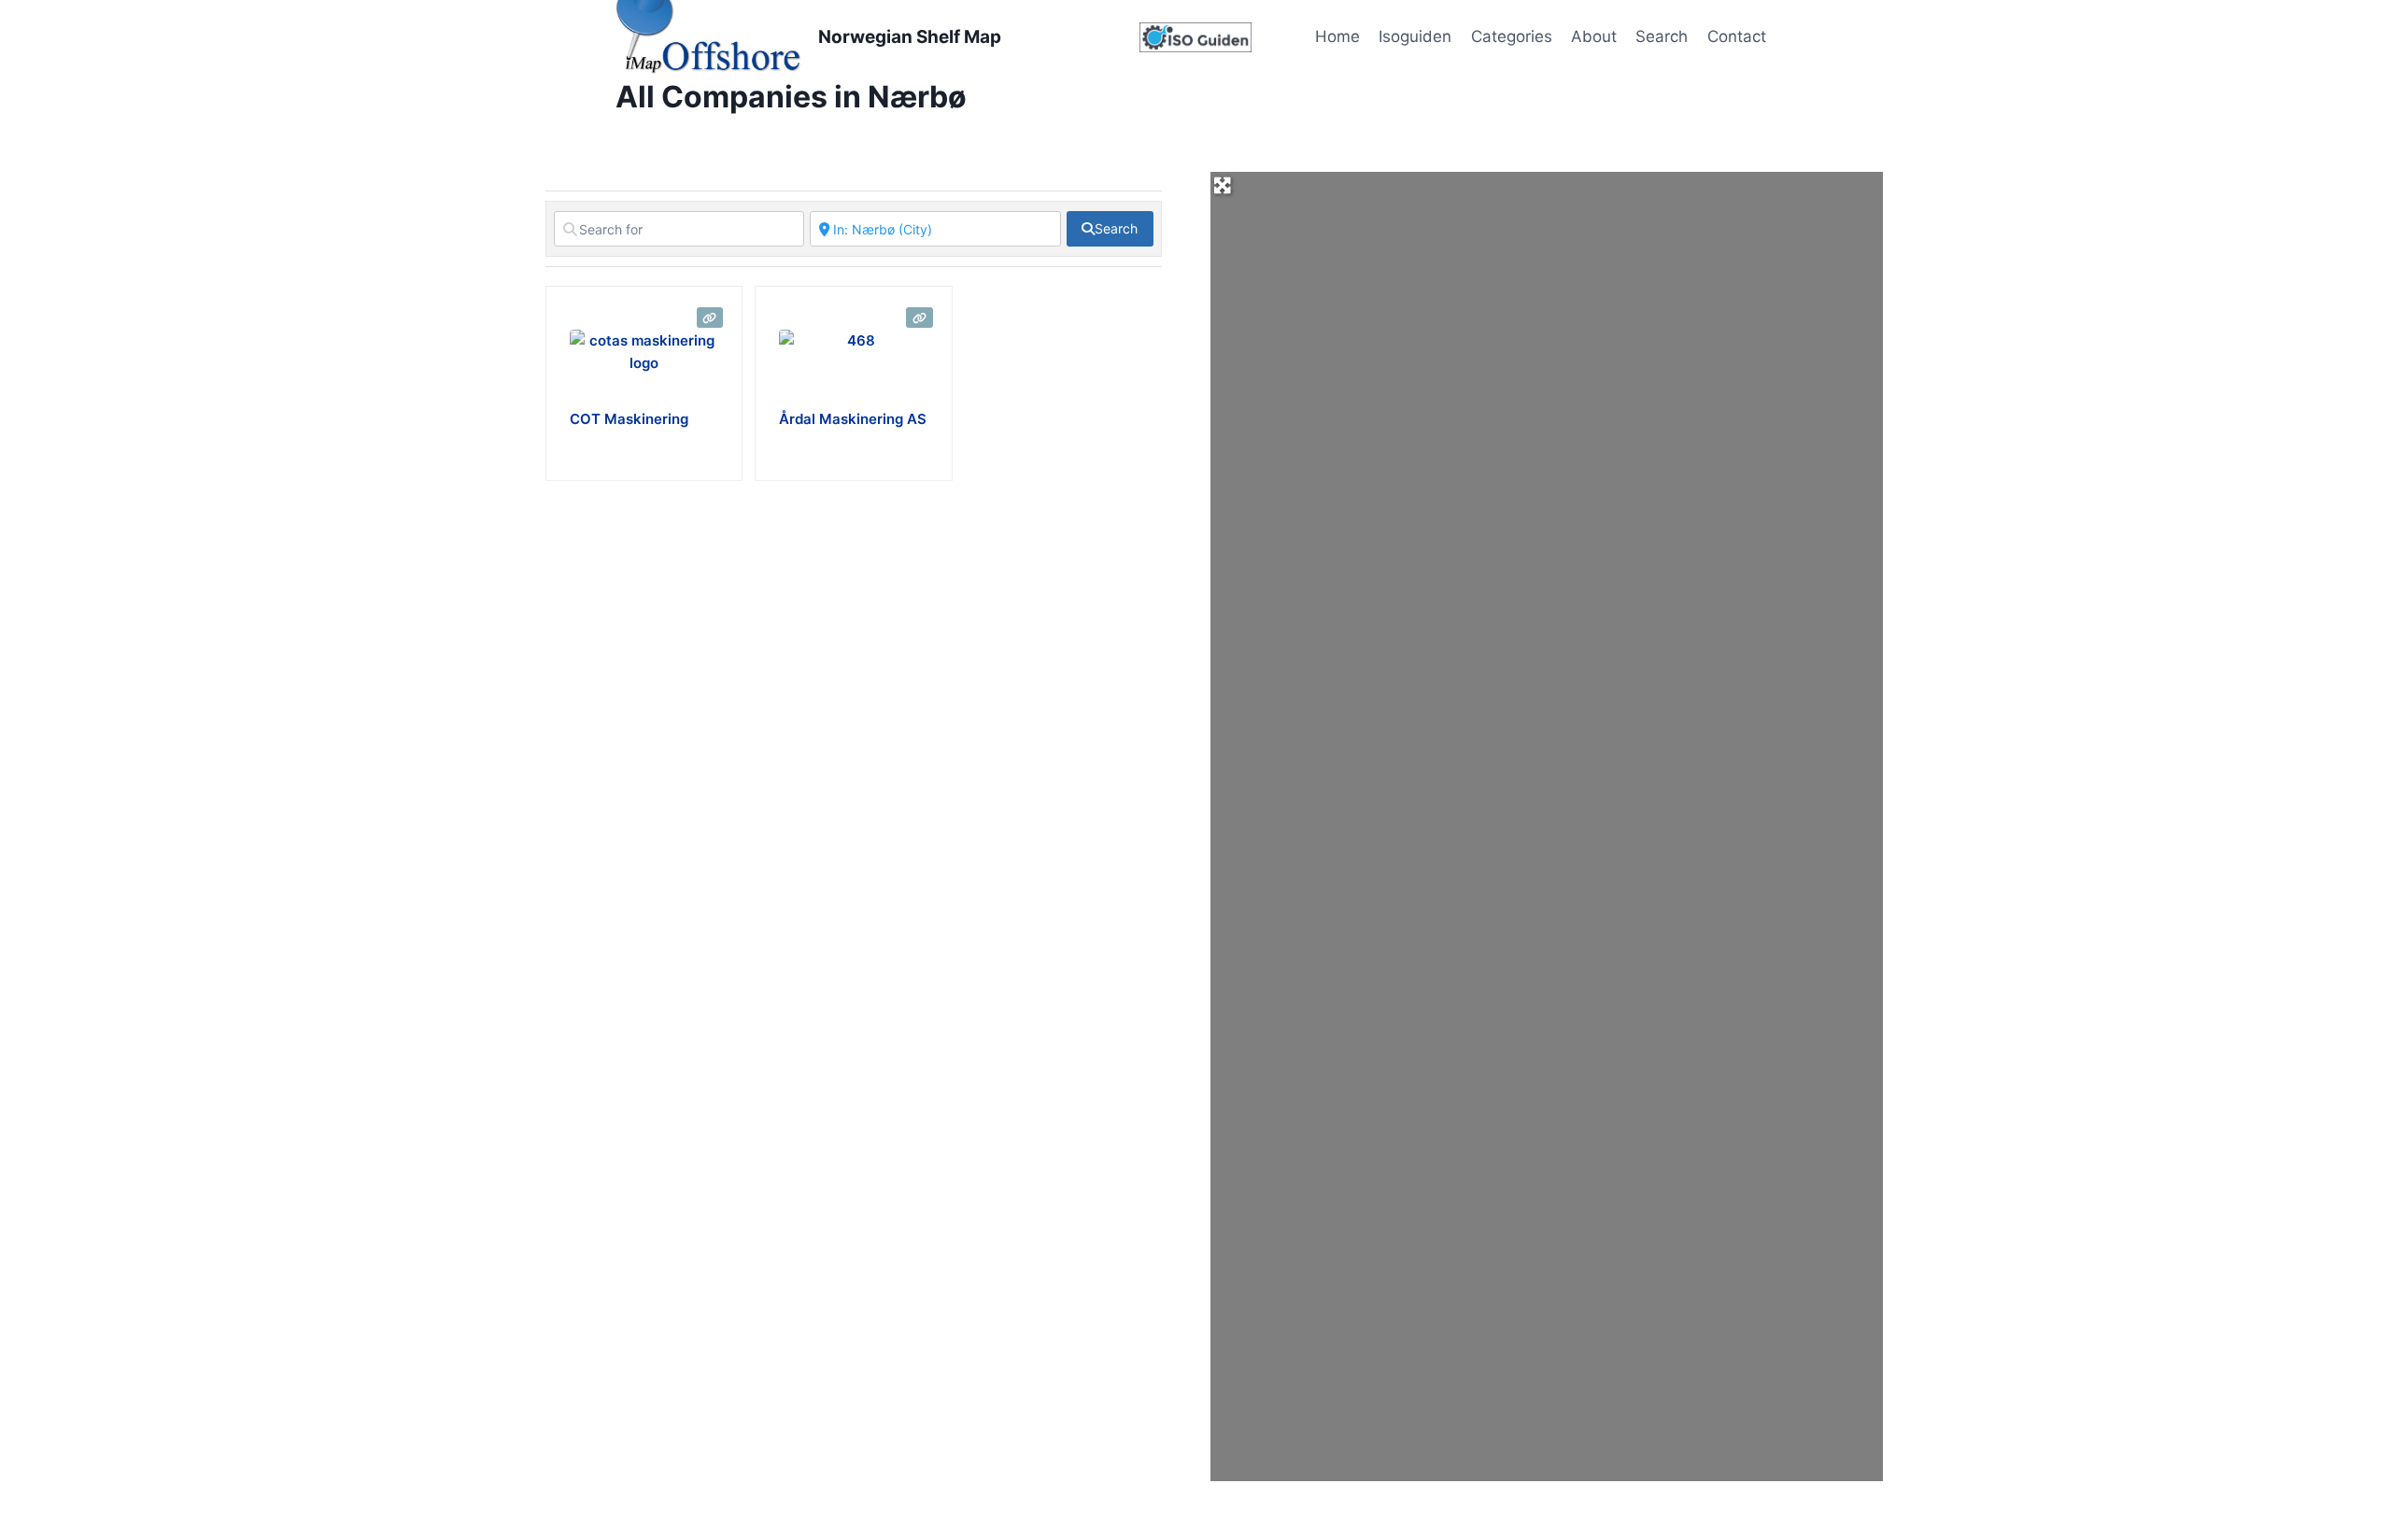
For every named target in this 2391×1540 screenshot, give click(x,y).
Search (1662, 36)
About (1594, 36)
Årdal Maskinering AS (853, 419)
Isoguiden (1415, 36)
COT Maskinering (629, 419)
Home (1337, 36)
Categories (1512, 36)
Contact (1737, 36)
